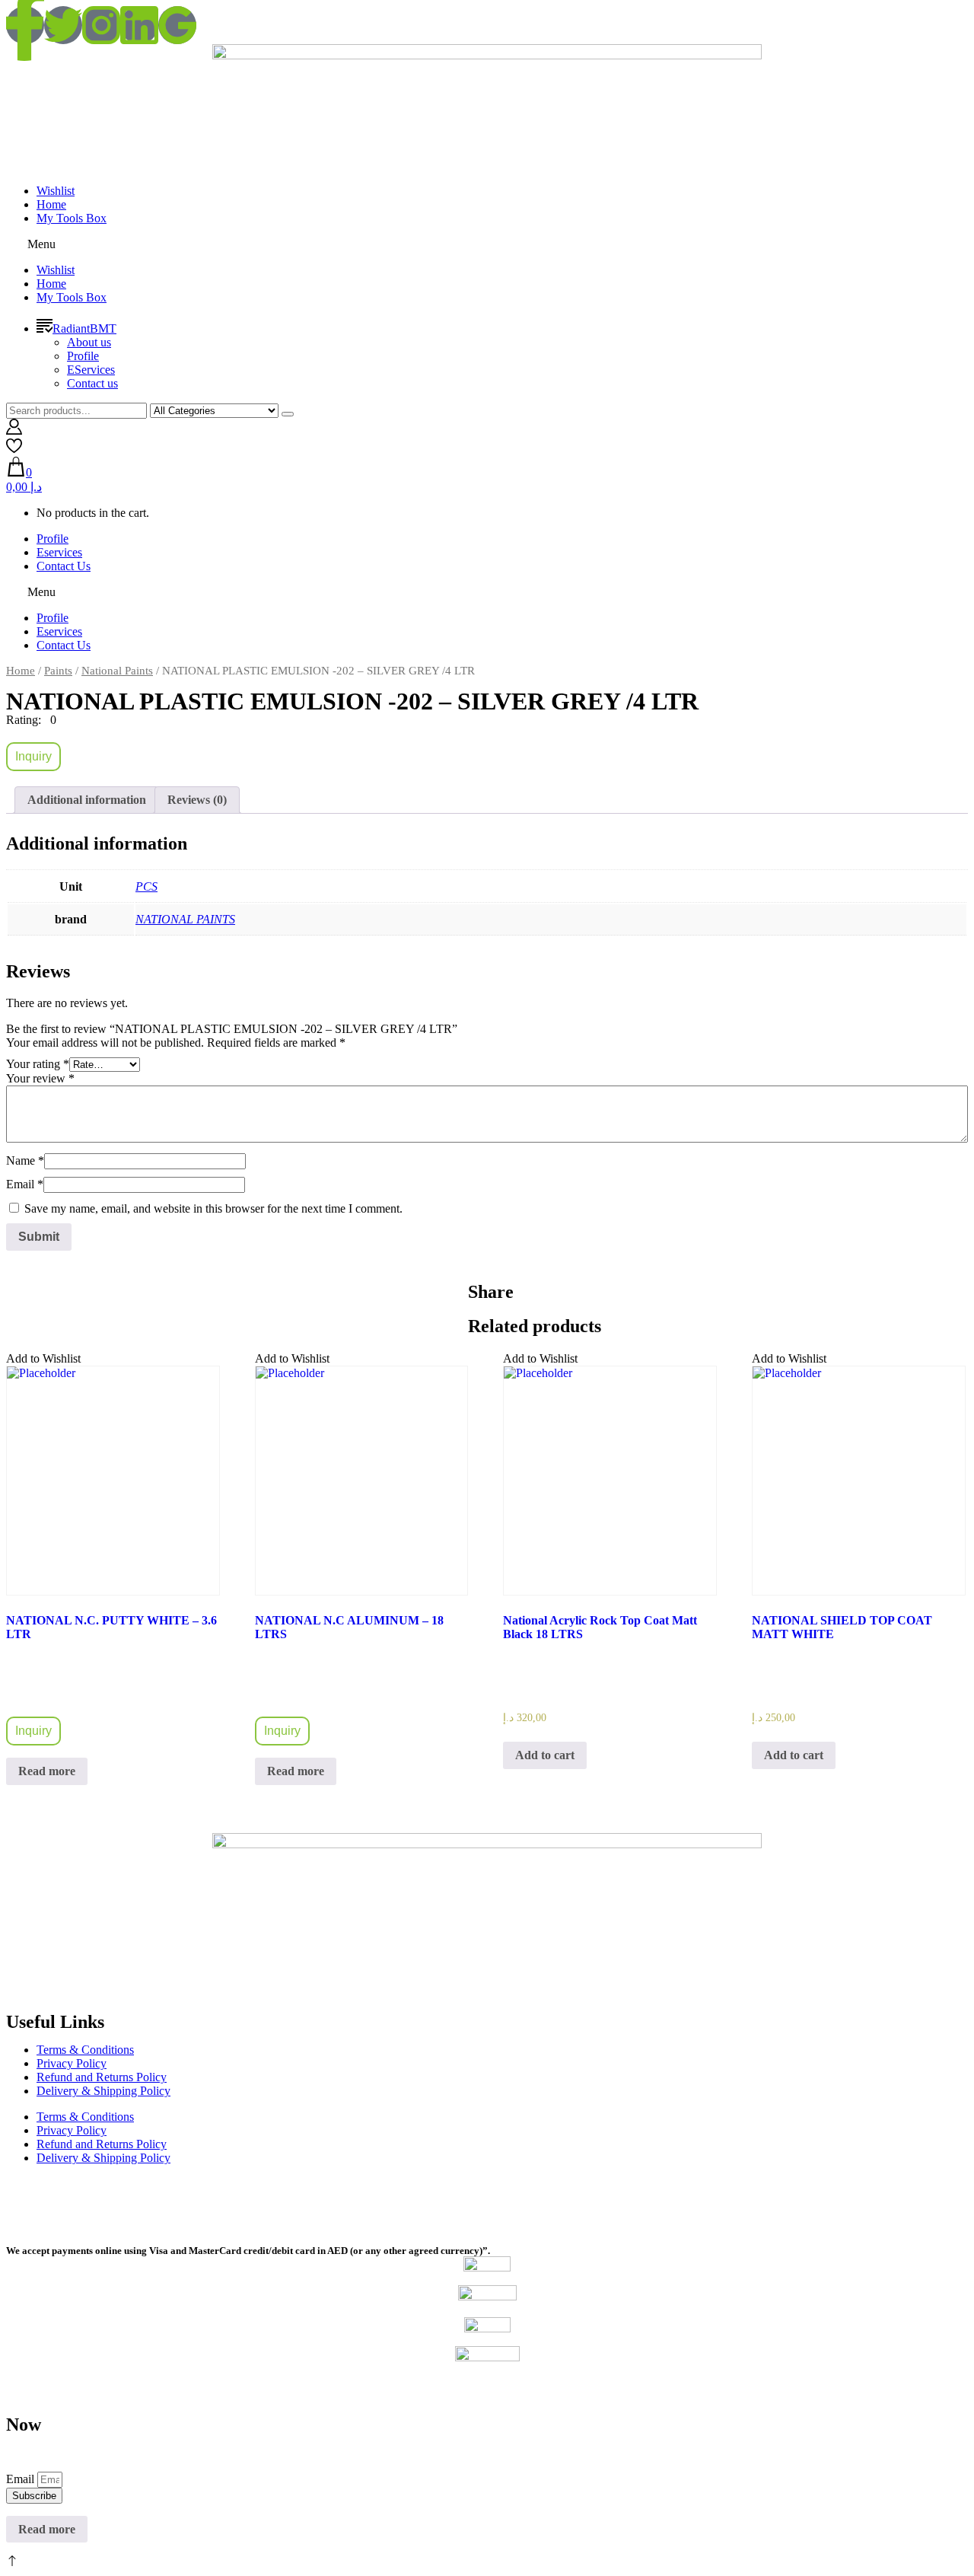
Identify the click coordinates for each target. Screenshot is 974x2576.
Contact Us (64, 566)
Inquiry (33, 756)
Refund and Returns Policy (102, 2077)
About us (89, 342)
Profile (83, 356)
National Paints (117, 671)
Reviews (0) (197, 800)
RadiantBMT (84, 328)
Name (25, 1160)
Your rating (38, 1064)
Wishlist (56, 191)
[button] (487, 244)
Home (51, 204)
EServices (91, 370)
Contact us (92, 383)
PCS (146, 886)
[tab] (87, 800)
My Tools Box (72, 218)
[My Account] (14, 430)
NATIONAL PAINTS (185, 919)
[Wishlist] (14, 450)
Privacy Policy (72, 2063)
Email (25, 1184)
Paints (58, 671)
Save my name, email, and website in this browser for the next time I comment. (213, 1208)
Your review (40, 1078)
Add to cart (545, 1755)
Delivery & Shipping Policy (103, 2091)
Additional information (87, 800)
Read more (47, 1771)
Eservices (59, 552)
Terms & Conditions (85, 2050)
